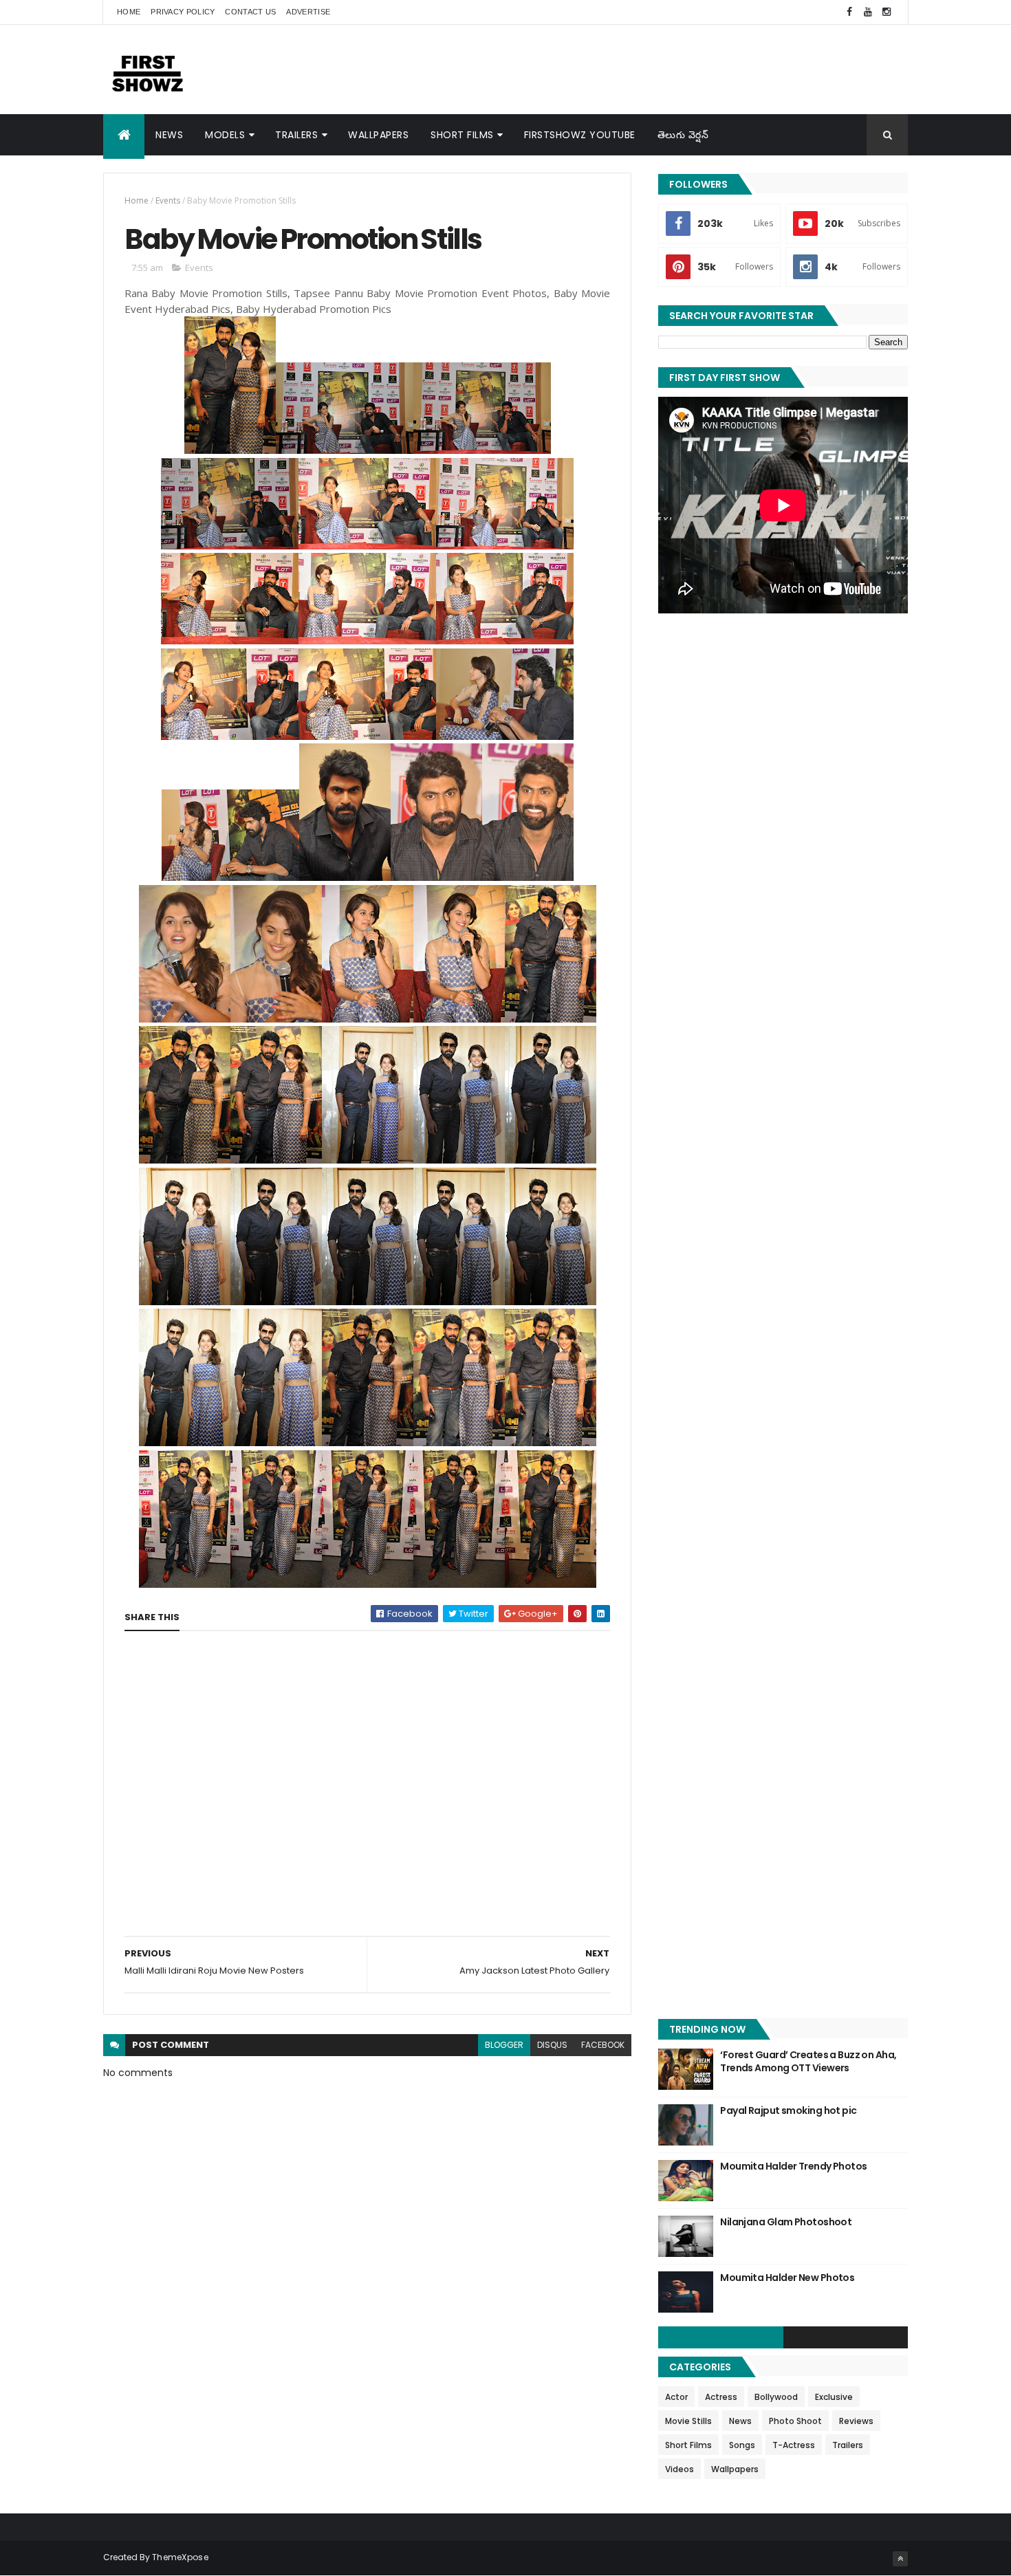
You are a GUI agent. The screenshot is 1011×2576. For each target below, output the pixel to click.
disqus (552, 2045)
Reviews (856, 2421)
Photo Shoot (795, 2421)
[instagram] (887, 12)
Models (225, 135)
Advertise (308, 12)
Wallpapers (378, 135)
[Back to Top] (900, 2559)
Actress (721, 2397)
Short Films (462, 135)
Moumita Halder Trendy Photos (793, 2166)
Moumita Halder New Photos (787, 2278)
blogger (504, 2045)
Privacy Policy (183, 12)
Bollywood (776, 2397)
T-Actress (794, 2445)
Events (168, 200)
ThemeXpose (180, 2557)
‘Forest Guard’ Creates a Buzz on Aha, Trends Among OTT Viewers (808, 2062)
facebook (603, 2045)
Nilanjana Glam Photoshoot (786, 2222)
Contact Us (250, 12)
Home (129, 12)
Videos (680, 2469)
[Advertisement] (657, 69)
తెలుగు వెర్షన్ (683, 135)
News (169, 135)
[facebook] (849, 12)
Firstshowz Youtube (580, 135)
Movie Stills (688, 2421)
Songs (742, 2445)
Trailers (296, 135)
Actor (676, 2397)
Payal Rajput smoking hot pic (788, 2110)
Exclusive (834, 2397)
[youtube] (868, 12)
